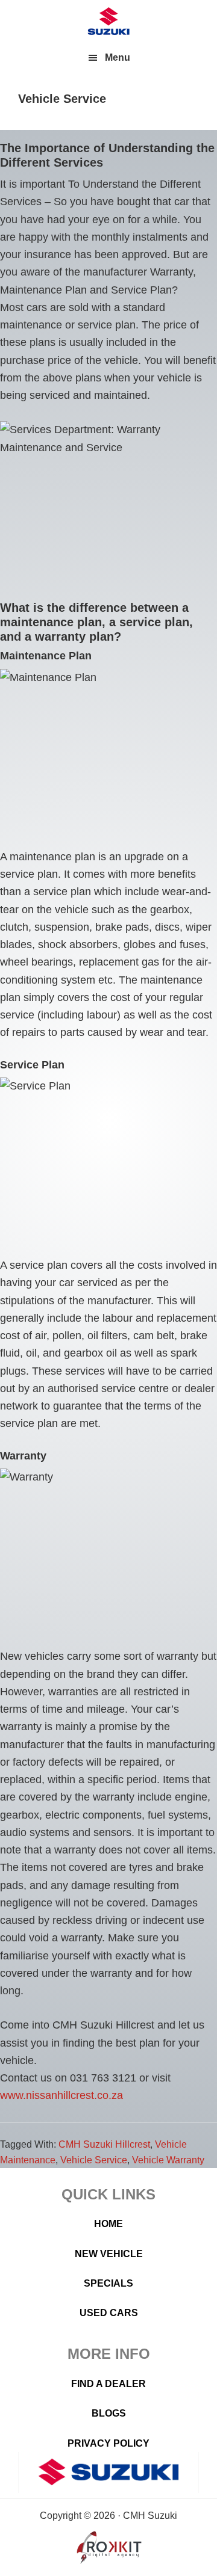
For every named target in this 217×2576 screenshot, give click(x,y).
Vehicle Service (94, 2160)
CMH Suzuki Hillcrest (104, 2144)
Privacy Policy (108, 2443)
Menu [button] (118, 57)
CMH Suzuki (108, 21)
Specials (108, 2283)
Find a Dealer (108, 2384)
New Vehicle (109, 2254)
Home (108, 2224)
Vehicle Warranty (168, 2160)
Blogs (109, 2413)
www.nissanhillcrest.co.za (61, 2095)
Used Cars (109, 2313)
